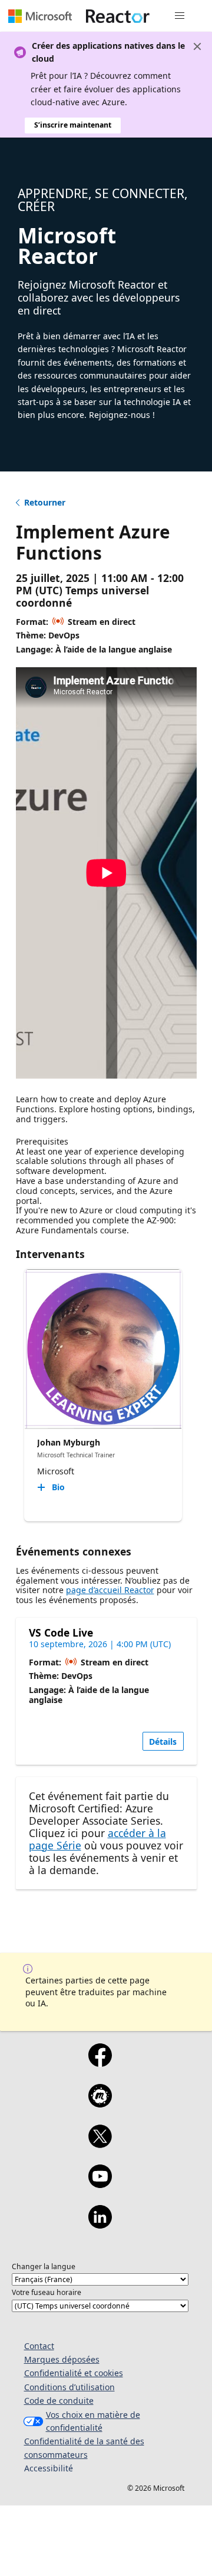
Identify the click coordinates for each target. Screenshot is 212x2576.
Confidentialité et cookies (74, 2373)
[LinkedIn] (100, 2224)
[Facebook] (100, 2063)
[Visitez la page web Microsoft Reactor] (118, 16)
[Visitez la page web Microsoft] (40, 16)
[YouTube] (100, 2184)
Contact (39, 2346)
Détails (163, 1742)
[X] (100, 2144)
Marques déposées (62, 2359)
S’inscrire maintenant (73, 125)
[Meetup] (100, 2103)
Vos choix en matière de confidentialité (93, 2421)
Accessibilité (49, 2468)
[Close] (197, 46)
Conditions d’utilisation (69, 2387)
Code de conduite (59, 2401)
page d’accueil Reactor (110, 1590)
